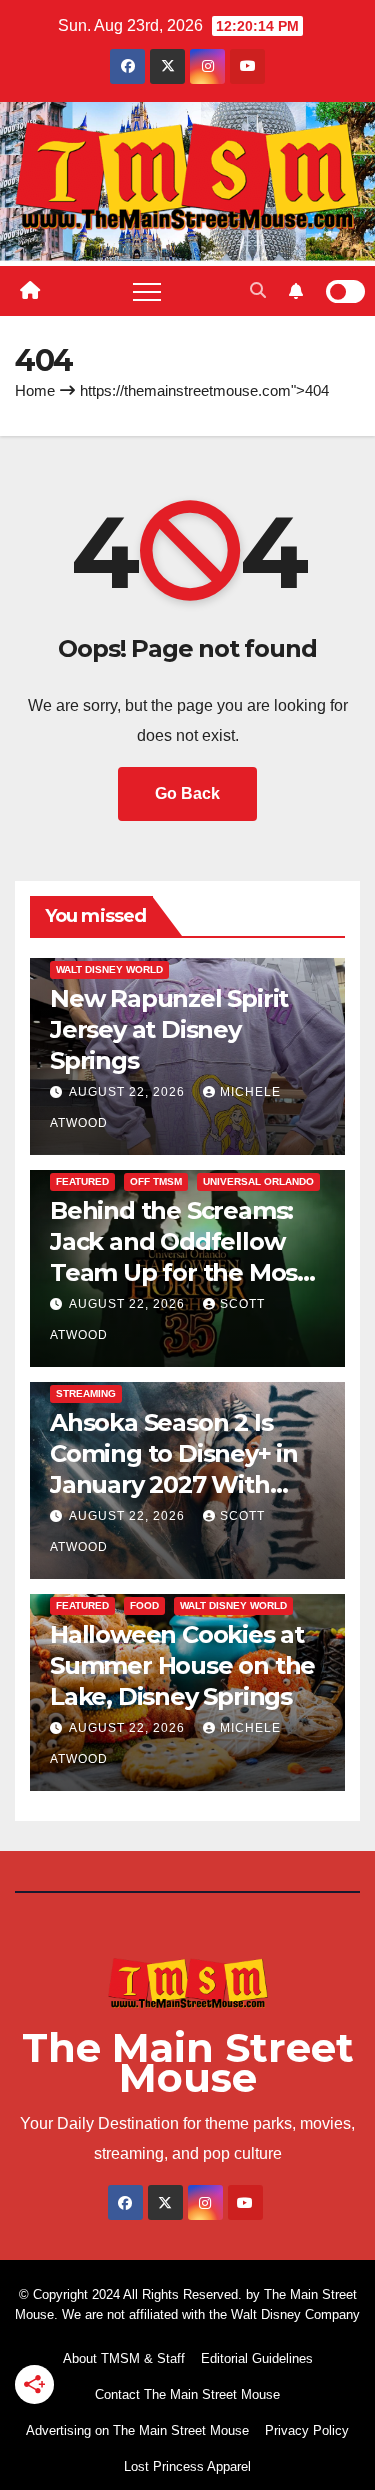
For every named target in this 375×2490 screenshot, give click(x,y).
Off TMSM (156, 1181)
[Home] (30, 291)
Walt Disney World (109, 969)
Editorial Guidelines (257, 2358)
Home (35, 390)
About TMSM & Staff (124, 2358)
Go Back (187, 793)
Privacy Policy (307, 2430)
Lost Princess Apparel (187, 2466)
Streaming (86, 1393)
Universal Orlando (258, 1181)
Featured (82, 1181)
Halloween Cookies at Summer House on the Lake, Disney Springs (182, 1665)
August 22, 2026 (129, 1092)
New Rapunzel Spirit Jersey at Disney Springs (169, 1029)
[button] (258, 290)
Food (144, 1605)
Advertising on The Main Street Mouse (137, 2430)
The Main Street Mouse (188, 2062)
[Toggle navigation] (147, 291)
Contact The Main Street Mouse (187, 2394)
